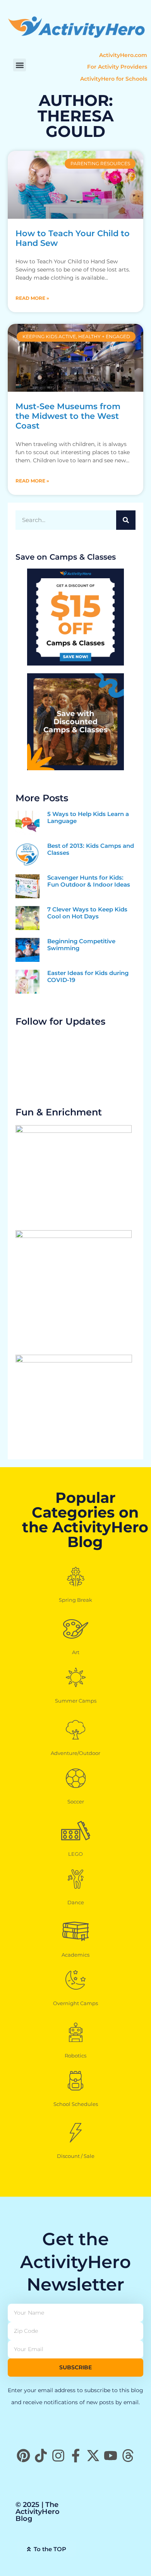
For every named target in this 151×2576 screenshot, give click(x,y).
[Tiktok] (41, 2456)
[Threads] (128, 2456)
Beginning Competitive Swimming (81, 945)
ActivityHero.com (123, 55)
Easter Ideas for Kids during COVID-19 (88, 976)
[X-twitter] (93, 2456)
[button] (20, 65)
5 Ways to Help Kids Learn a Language (88, 817)
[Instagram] (58, 2456)
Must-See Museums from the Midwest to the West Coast (68, 416)
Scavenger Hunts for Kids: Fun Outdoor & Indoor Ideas (89, 881)
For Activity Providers (117, 67)
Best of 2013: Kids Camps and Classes (91, 849)
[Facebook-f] (76, 2456)
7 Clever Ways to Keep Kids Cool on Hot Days (87, 913)
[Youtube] (111, 2456)
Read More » (32, 298)
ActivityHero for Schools (114, 79)
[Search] (126, 520)
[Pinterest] (23, 2456)
